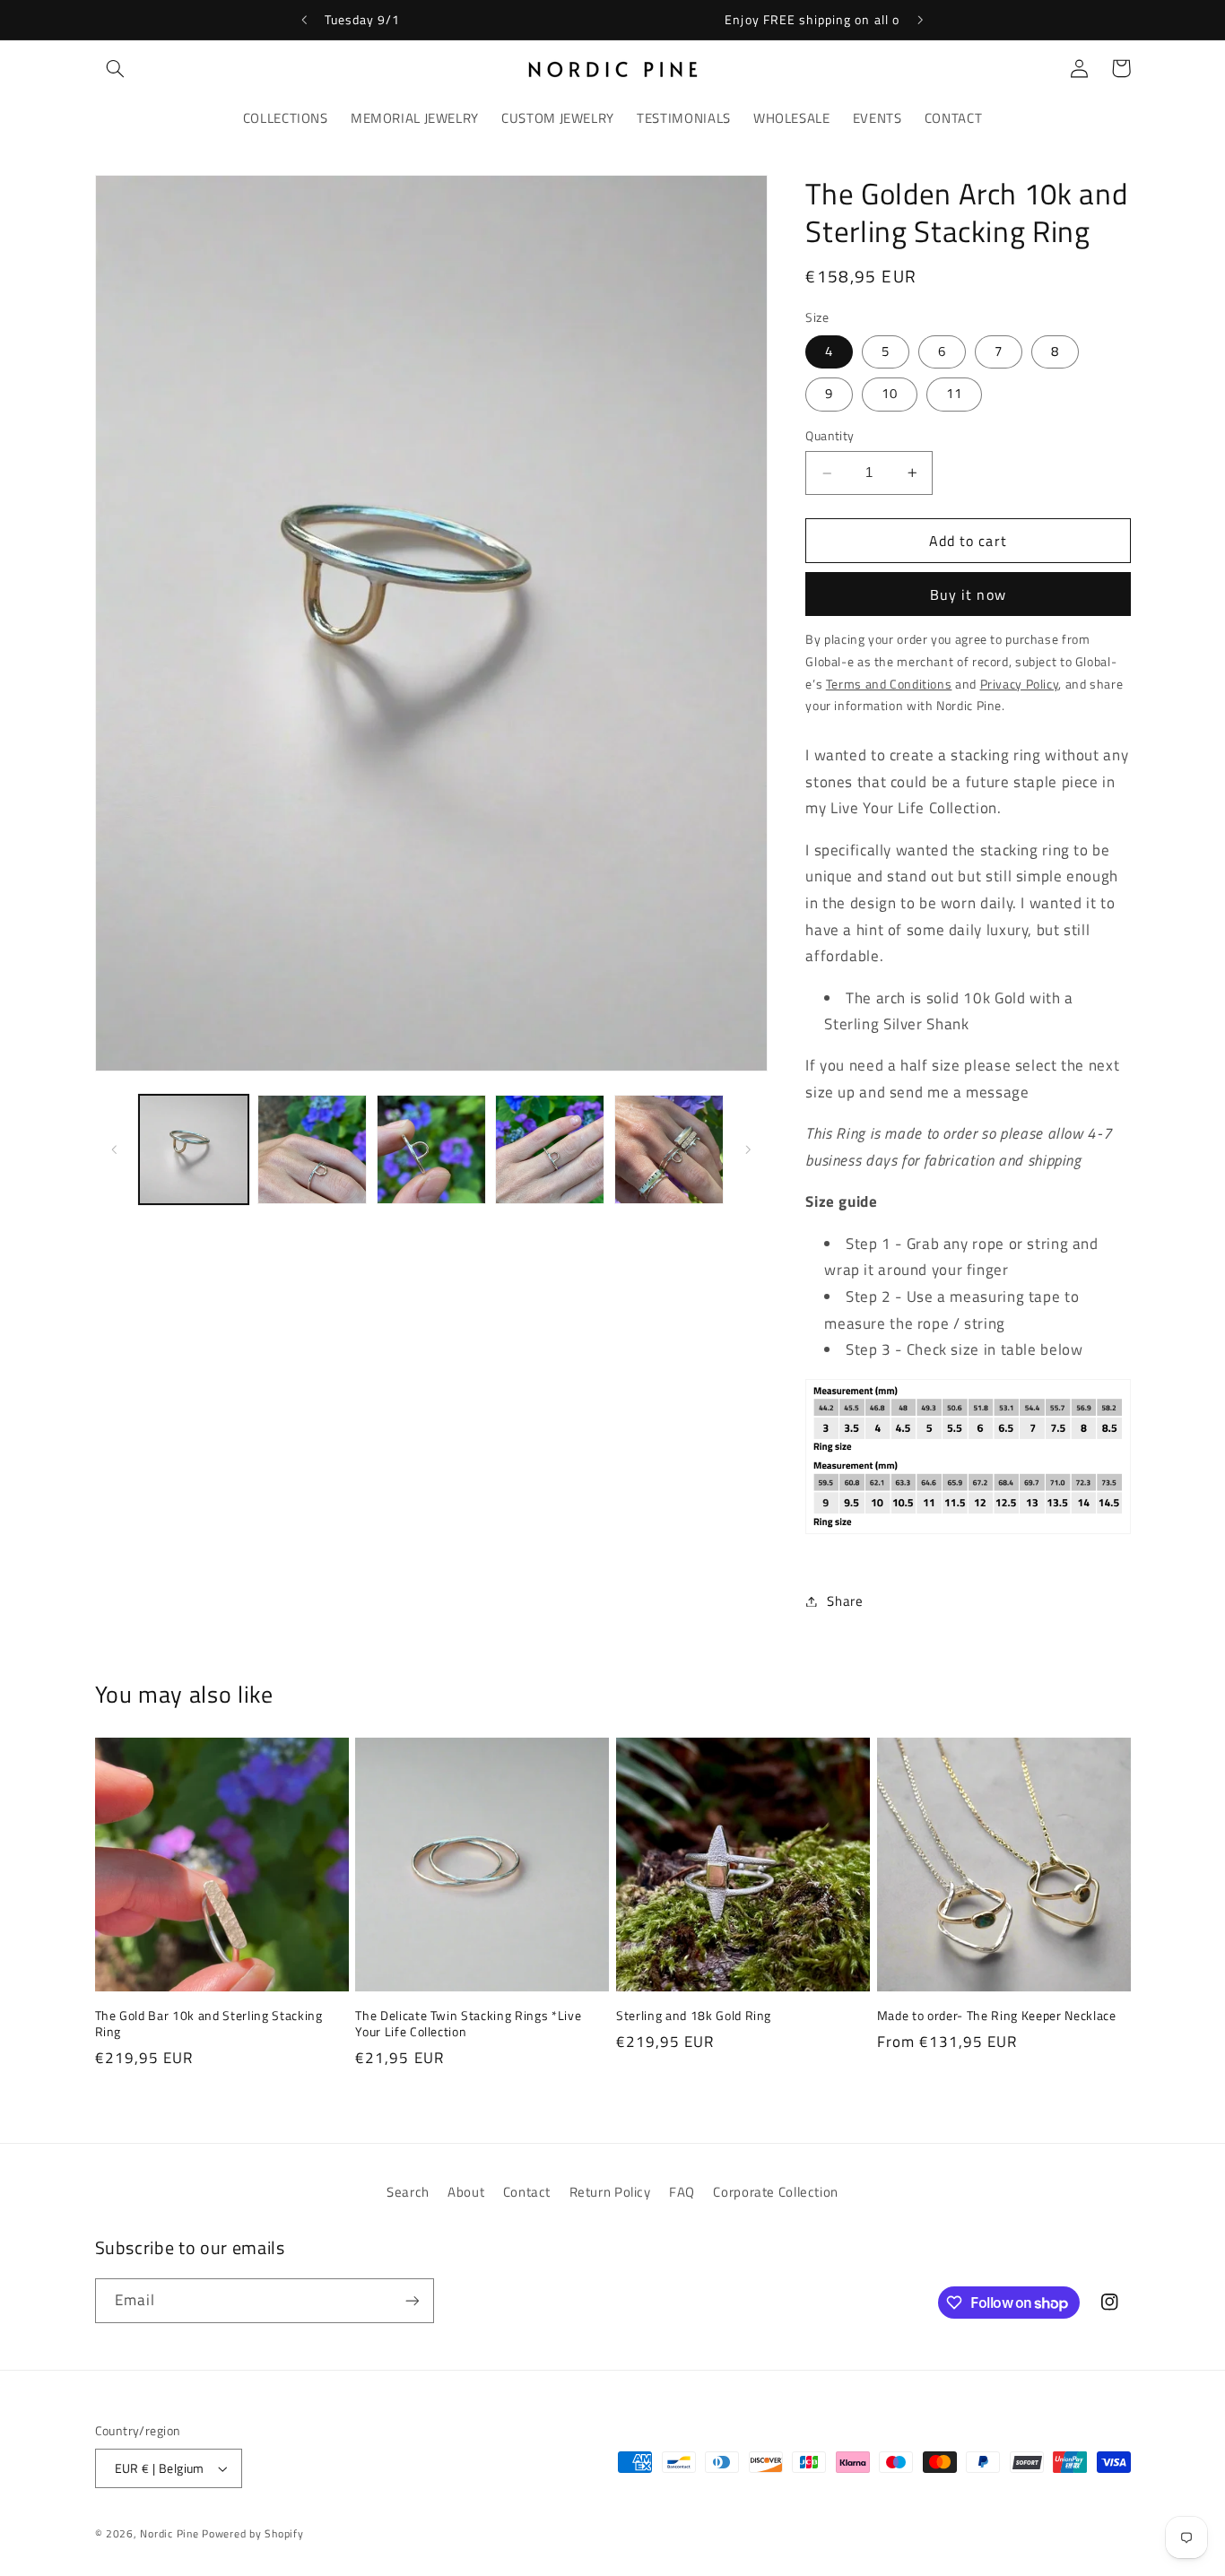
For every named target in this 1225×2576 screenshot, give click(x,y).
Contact (527, 2192)
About (466, 2192)
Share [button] (845, 1601)
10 (890, 394)
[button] (116, 68)
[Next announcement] (920, 20)
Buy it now (968, 594)
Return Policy (610, 2192)
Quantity (830, 437)
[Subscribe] (412, 2300)
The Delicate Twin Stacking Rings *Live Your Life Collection (468, 2024)
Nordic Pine (169, 2533)
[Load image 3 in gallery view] (431, 1149)
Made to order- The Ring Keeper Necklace (997, 2016)
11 (954, 394)
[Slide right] (748, 1149)
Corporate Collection (776, 2192)
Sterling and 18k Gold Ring (694, 2016)
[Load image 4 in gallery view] (550, 1149)
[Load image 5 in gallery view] (669, 1149)
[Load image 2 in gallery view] (312, 1149)
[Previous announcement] (305, 20)
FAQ (682, 2192)
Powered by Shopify (252, 2533)
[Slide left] (115, 1149)
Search (408, 2192)
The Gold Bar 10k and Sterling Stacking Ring (209, 2024)
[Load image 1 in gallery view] (194, 1149)
